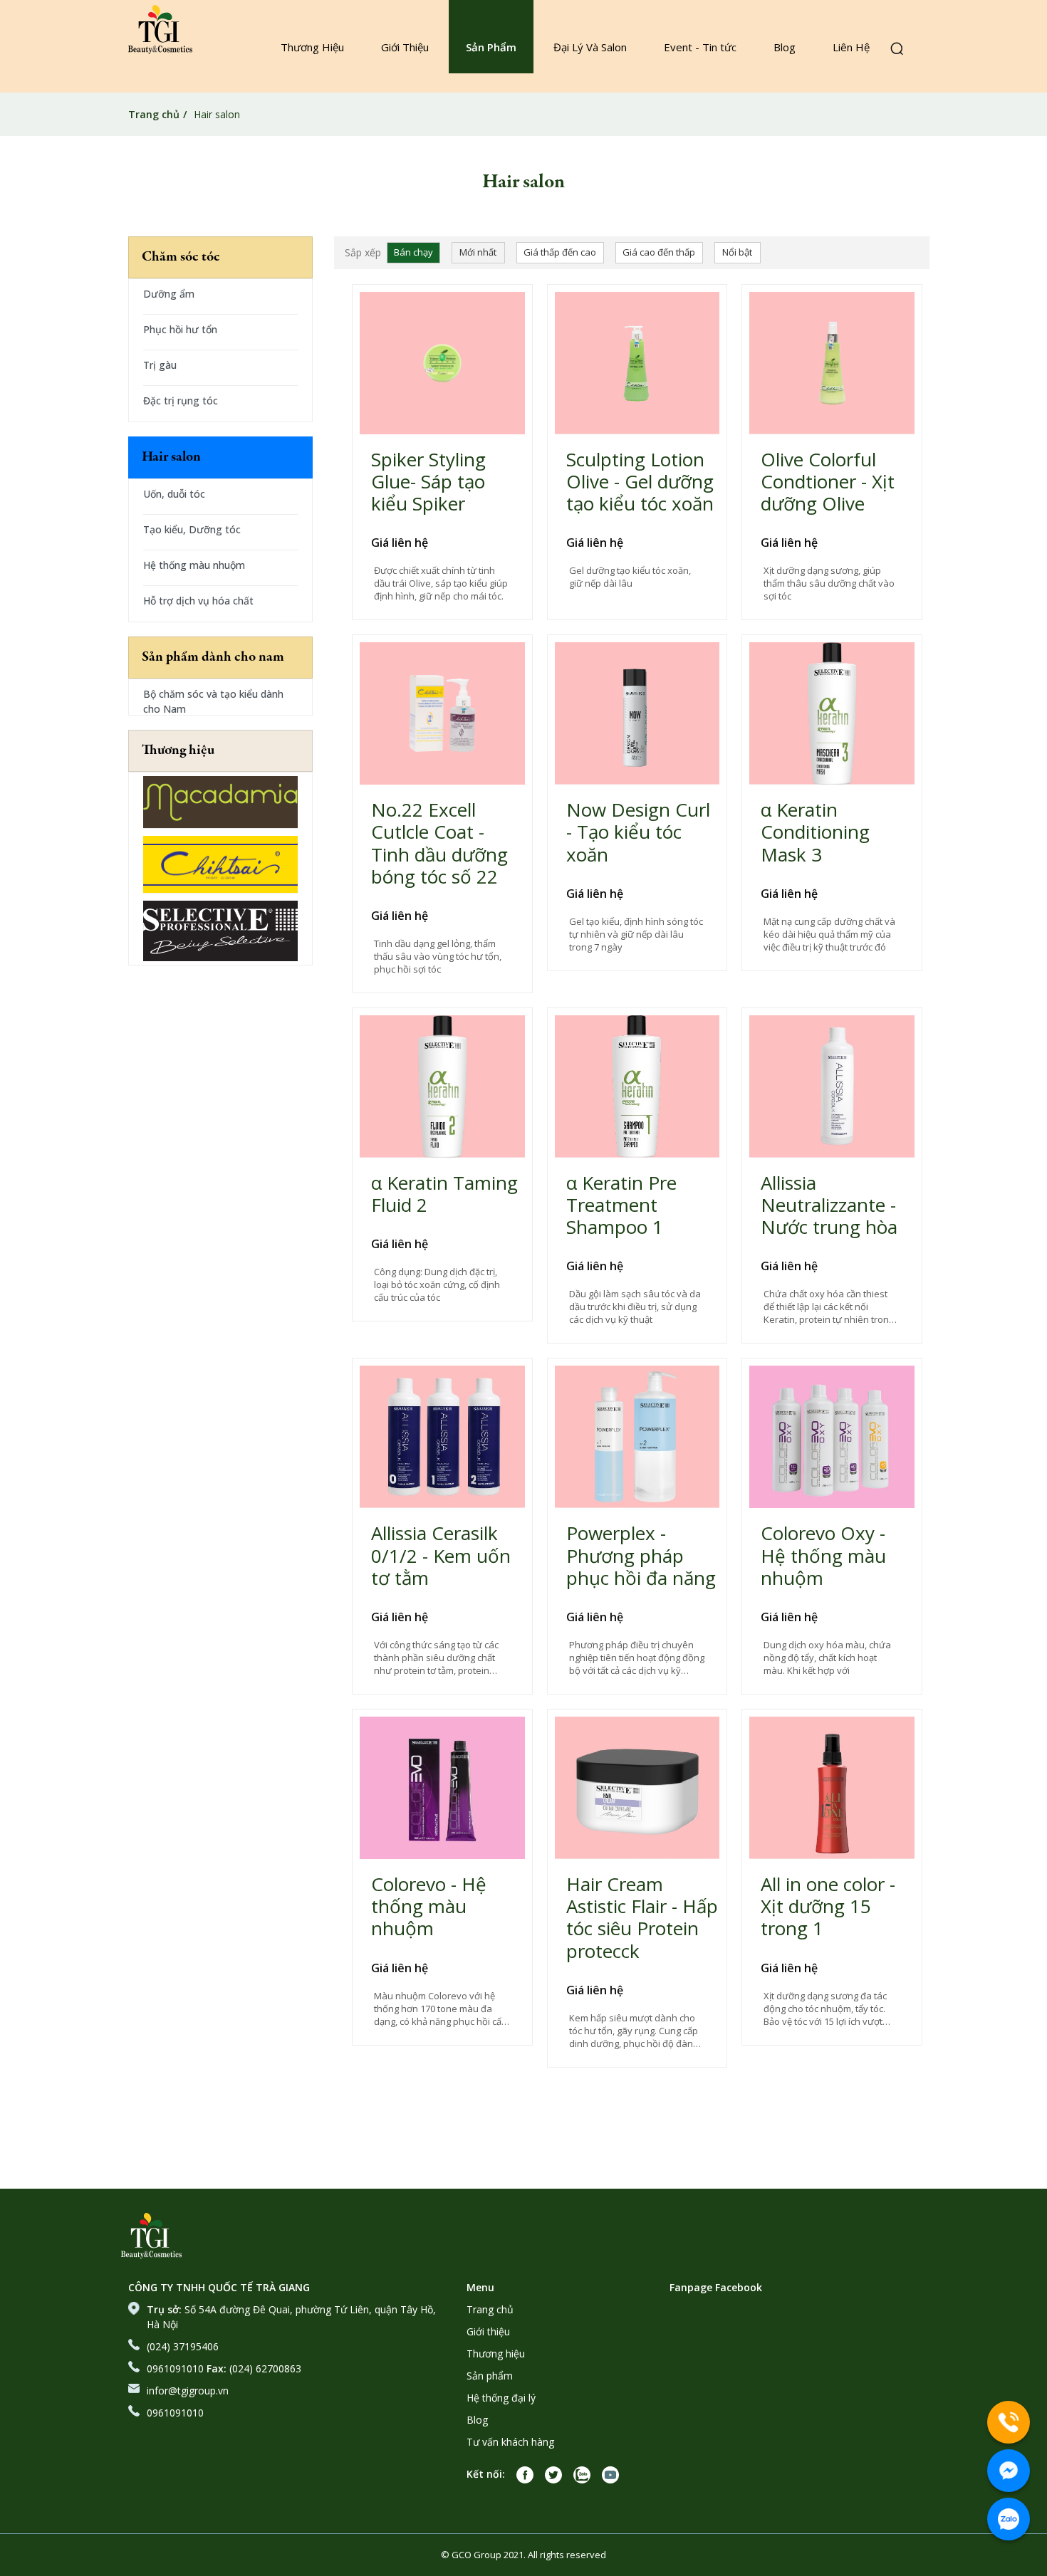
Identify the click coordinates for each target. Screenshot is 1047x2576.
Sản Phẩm (491, 47)
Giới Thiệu (405, 47)
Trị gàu (160, 365)
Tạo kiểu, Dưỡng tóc (192, 529)
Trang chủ (154, 114)
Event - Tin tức (700, 47)
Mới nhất (478, 252)
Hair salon (171, 457)
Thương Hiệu (312, 47)
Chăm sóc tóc (181, 257)
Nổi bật (737, 252)
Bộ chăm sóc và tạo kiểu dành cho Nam (213, 701)
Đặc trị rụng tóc (181, 400)
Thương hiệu (178, 751)
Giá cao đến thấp (659, 252)
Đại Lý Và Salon (590, 47)
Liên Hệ (851, 47)
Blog (785, 47)
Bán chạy (413, 252)
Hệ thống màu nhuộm (194, 565)
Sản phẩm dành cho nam (213, 658)
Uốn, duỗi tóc (174, 494)
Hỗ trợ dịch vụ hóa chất (198, 601)
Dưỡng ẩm (169, 294)
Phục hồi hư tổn (180, 329)
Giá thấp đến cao (560, 252)
